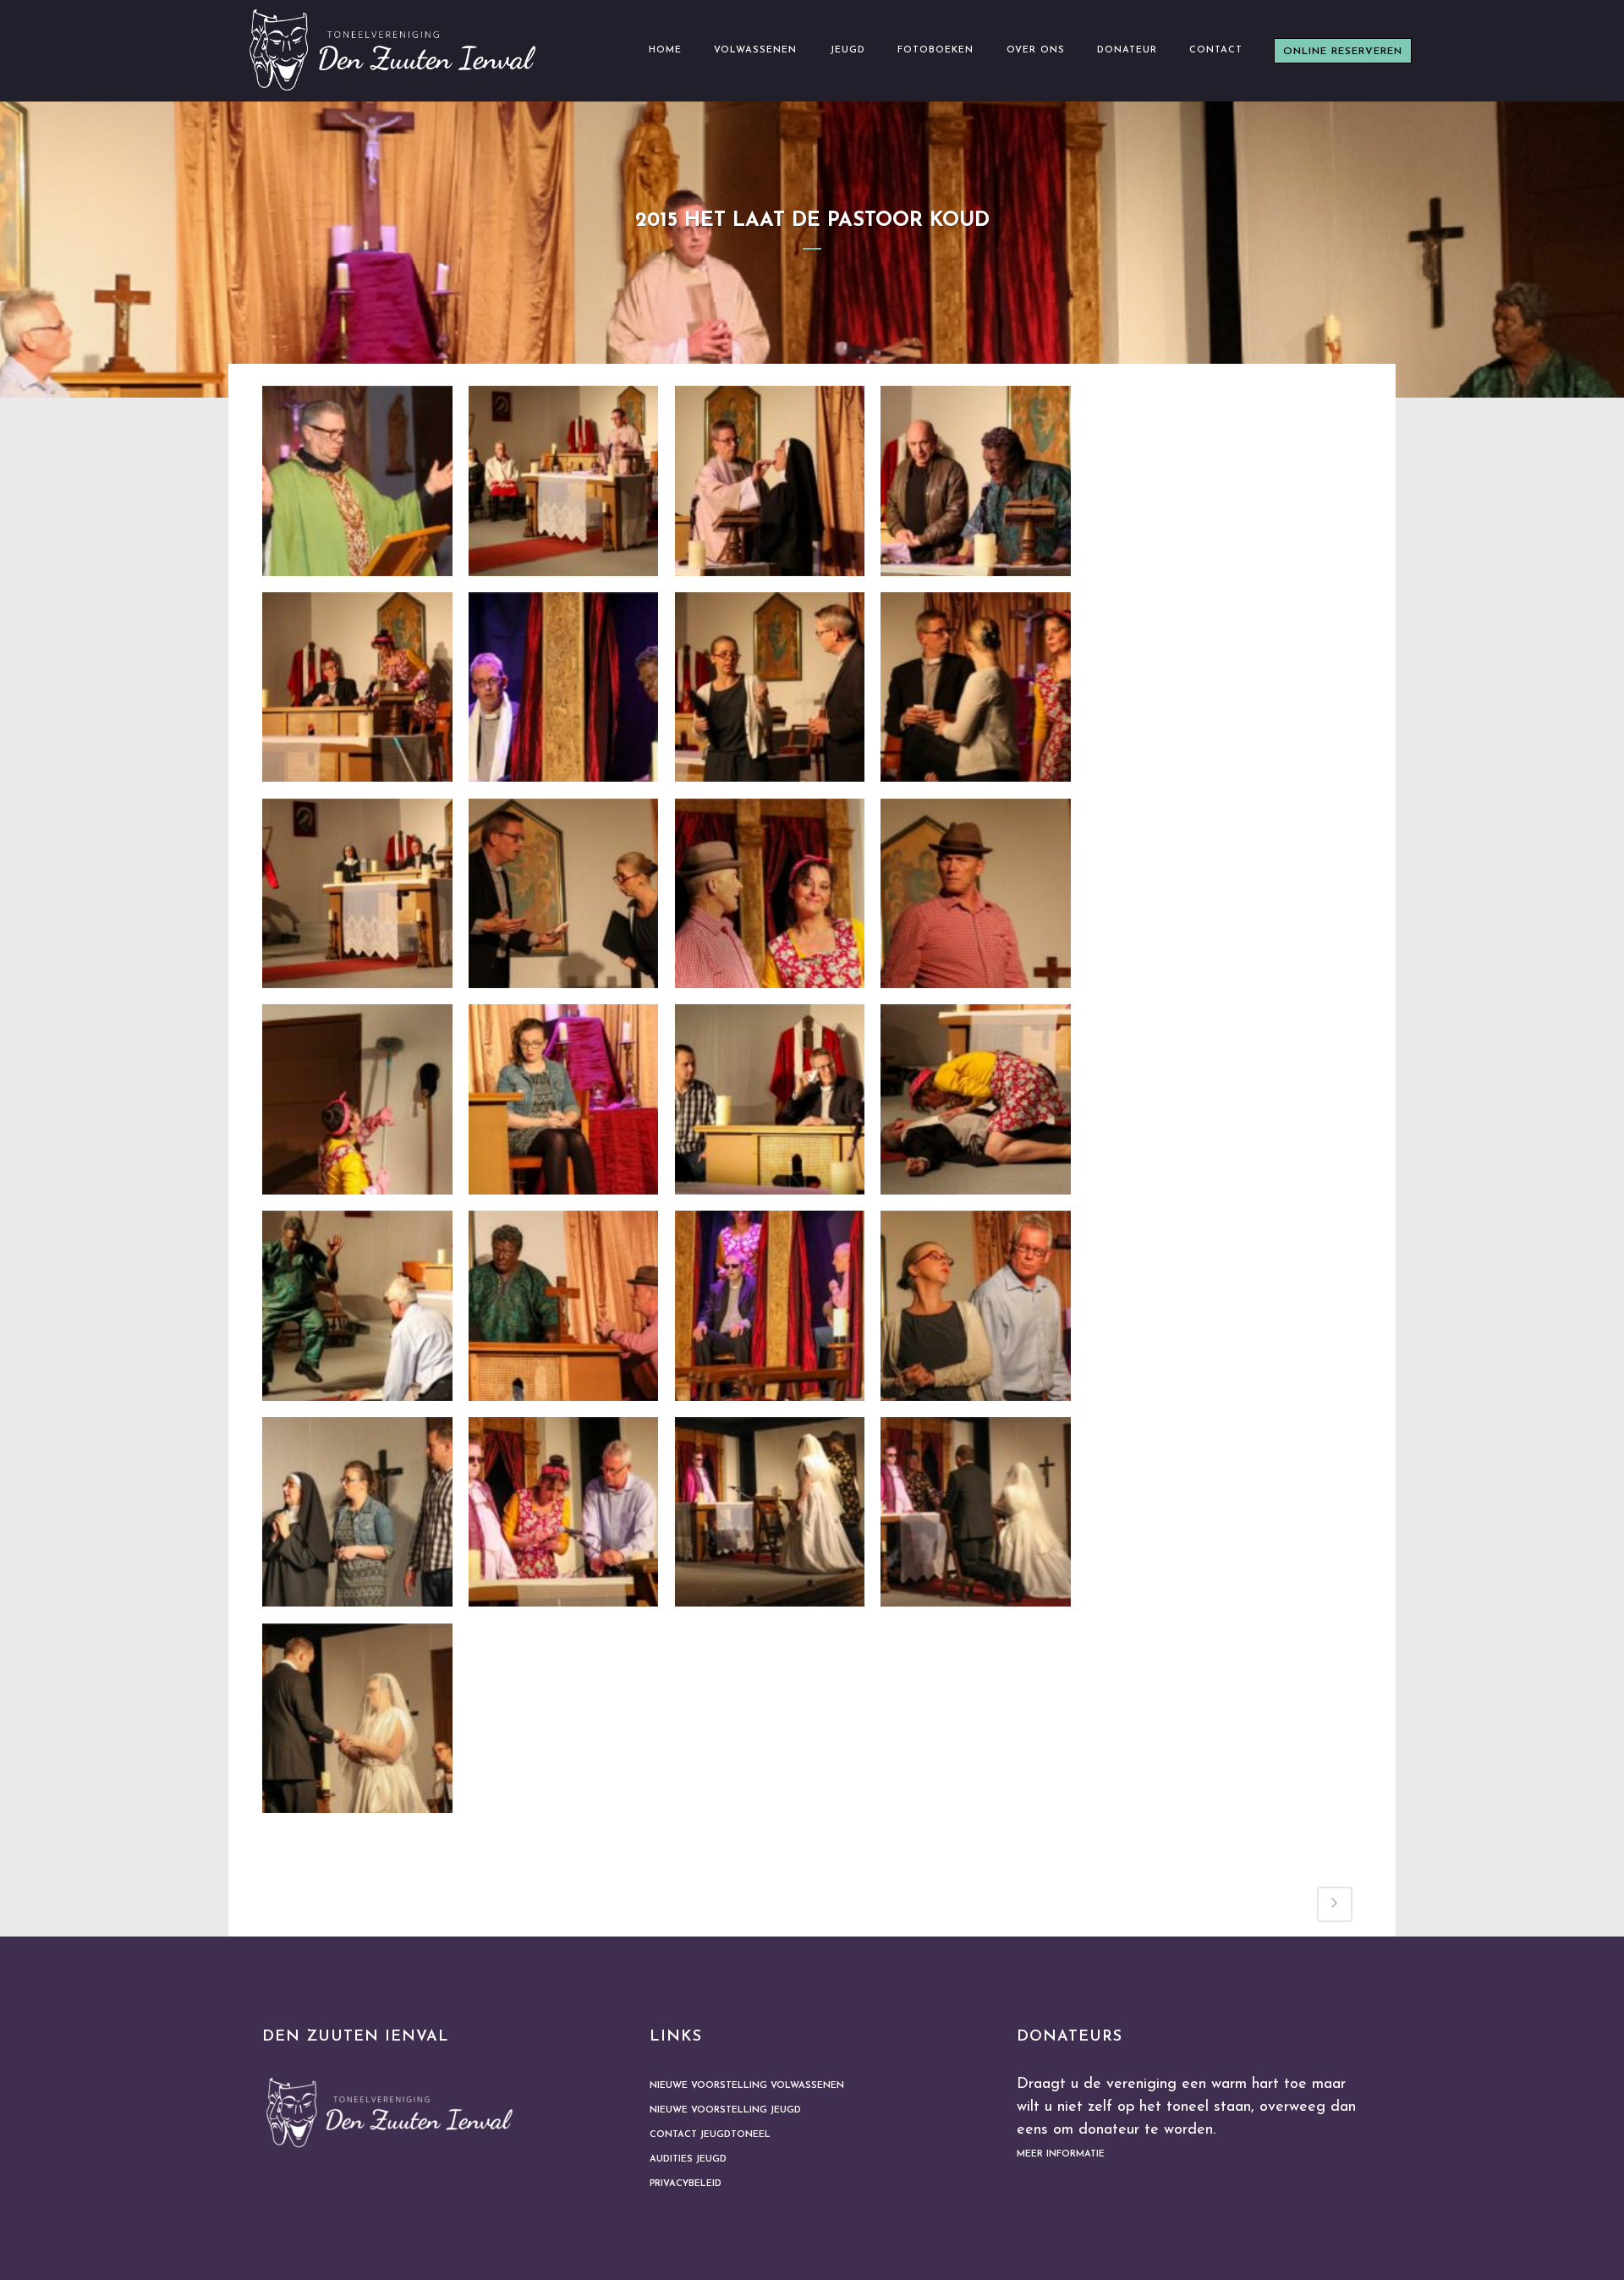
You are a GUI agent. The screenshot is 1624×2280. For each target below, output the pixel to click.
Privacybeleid (686, 2184)
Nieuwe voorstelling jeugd (725, 2110)
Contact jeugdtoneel (710, 2135)
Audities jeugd (688, 2159)
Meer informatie (1061, 2154)
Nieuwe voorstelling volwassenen (747, 2086)
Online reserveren (1343, 52)
